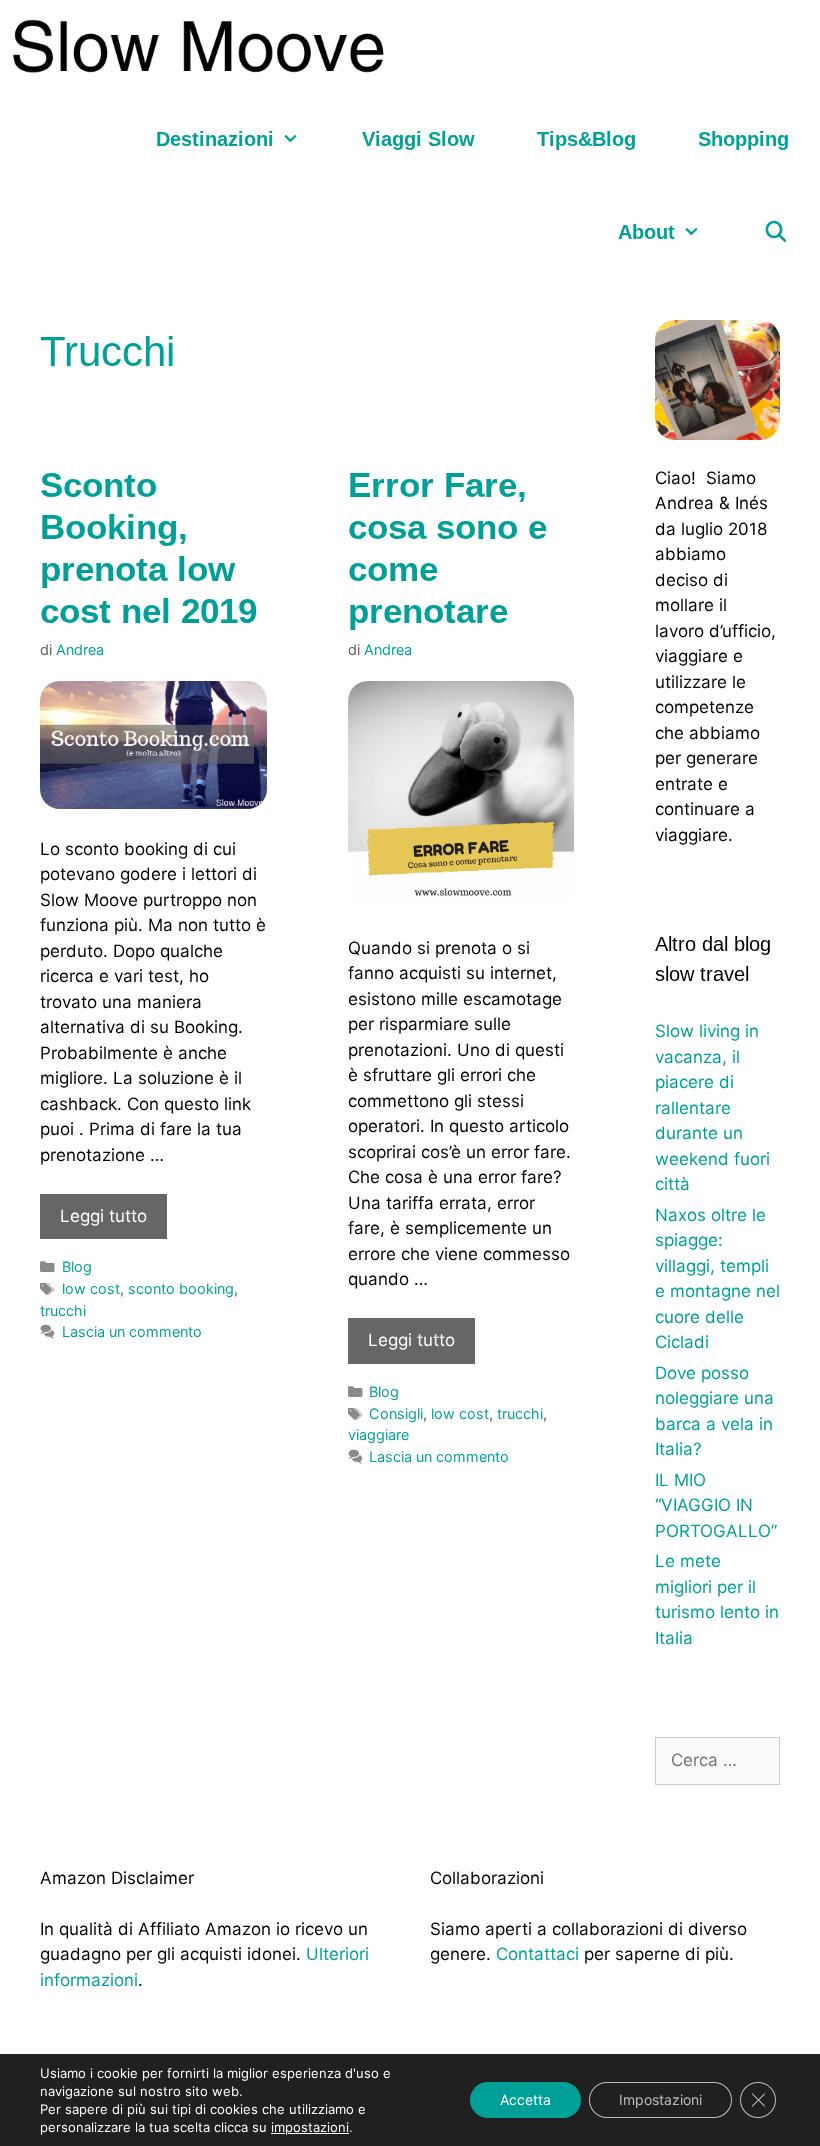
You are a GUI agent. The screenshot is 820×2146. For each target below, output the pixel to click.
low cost (91, 1288)
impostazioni (310, 2127)
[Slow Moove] (203, 46)
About (646, 232)
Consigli (396, 1413)
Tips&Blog (586, 139)
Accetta (525, 2099)
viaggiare (378, 1434)
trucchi (63, 1310)
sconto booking (181, 1288)
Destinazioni (215, 139)
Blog (77, 1266)
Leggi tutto (103, 1216)
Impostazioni (660, 2099)
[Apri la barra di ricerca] (776, 232)
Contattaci (537, 1954)
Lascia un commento (132, 1331)
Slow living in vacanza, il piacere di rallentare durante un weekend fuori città (712, 1107)
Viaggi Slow (418, 139)
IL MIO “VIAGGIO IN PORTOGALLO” (716, 1505)
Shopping (743, 139)
